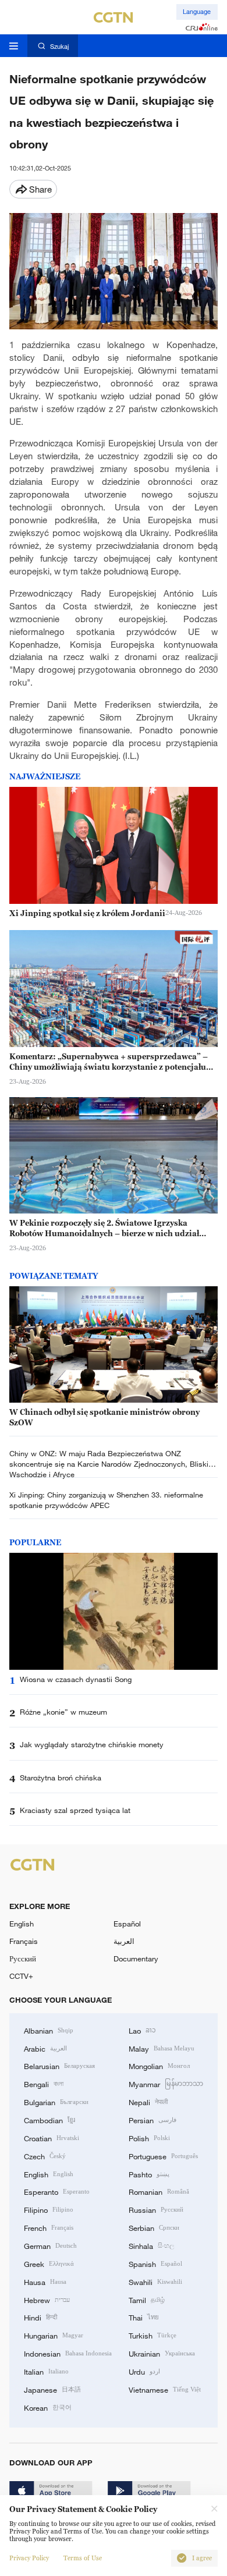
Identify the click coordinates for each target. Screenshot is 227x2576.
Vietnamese (165, 2389)
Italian (46, 2371)
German (50, 2245)
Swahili (155, 2282)
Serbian (154, 2227)
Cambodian (49, 2120)
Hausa (45, 2282)
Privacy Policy (29, 2558)
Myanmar (166, 2084)
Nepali (148, 2102)
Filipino (49, 2209)
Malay (162, 2048)
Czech (45, 2156)
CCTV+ (21, 1976)
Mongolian (159, 2066)
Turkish (152, 2335)
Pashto (149, 2174)
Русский (23, 1958)
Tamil (147, 2300)
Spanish (155, 2263)
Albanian (49, 2030)
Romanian (159, 2191)
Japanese (52, 2389)
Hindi (40, 2317)
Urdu (144, 2371)
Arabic (45, 2048)
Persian (152, 2120)
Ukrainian (162, 2353)
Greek (49, 2263)
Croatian (52, 2138)
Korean (48, 2407)
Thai (144, 2317)
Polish (149, 2138)
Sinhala (151, 2245)
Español (127, 1924)
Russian (156, 2209)
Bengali (44, 2084)
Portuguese (163, 2156)
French (49, 2227)
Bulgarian (56, 2102)
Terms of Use (83, 2558)
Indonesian (68, 2353)
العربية (124, 1941)
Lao (142, 2030)
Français (24, 1941)
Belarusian (59, 2066)
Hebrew (47, 2300)
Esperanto (57, 2191)
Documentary (136, 1958)
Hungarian (54, 2335)
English (22, 1924)
